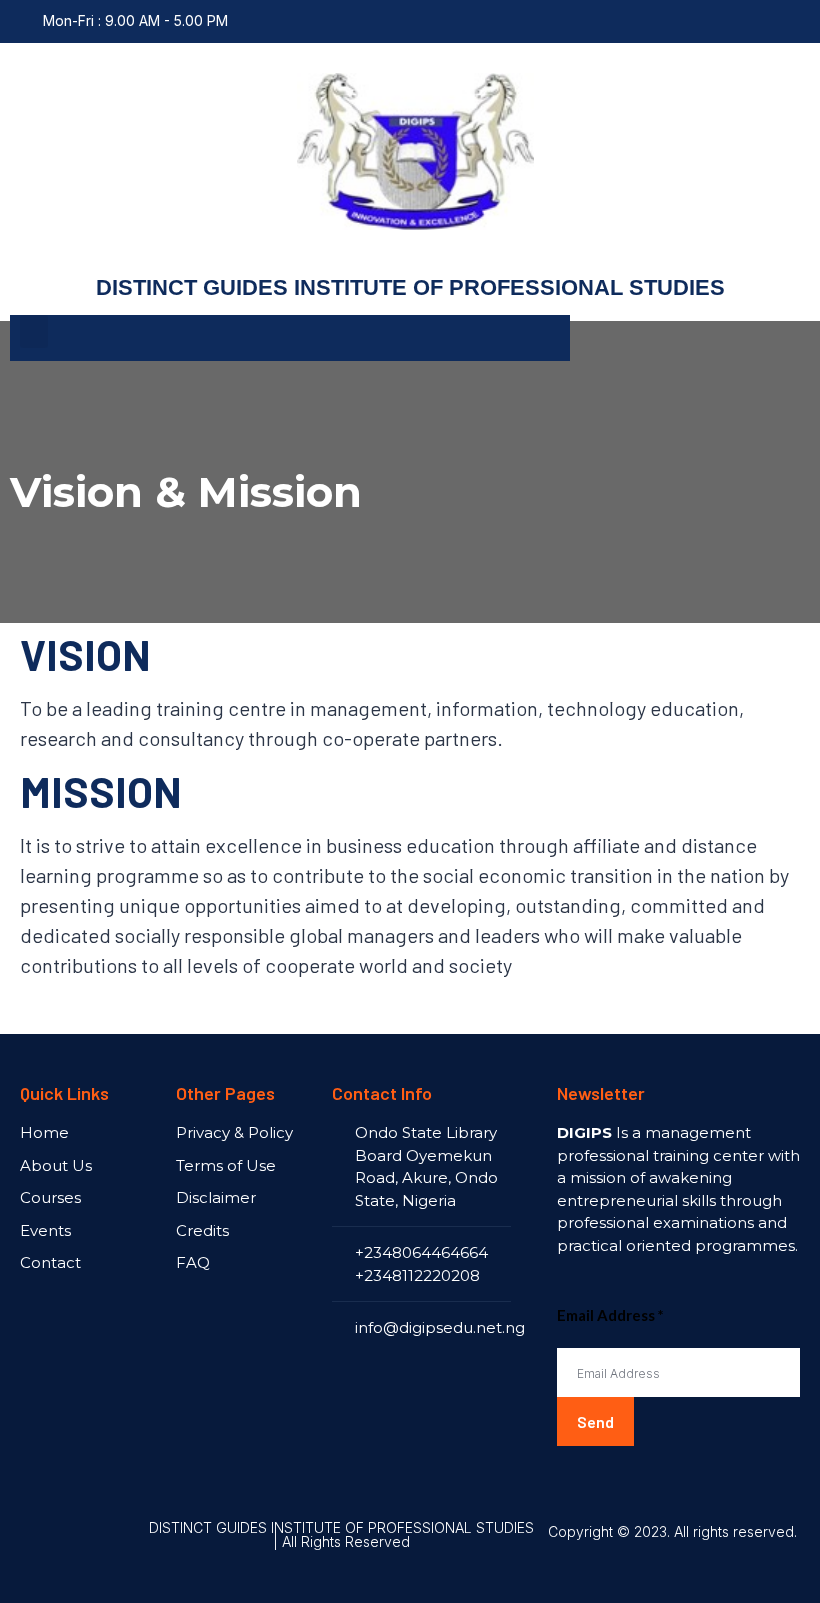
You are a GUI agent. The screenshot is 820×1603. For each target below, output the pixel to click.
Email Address (610, 1315)
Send (595, 1421)
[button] (34, 331)
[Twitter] (790, 21)
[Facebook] (751, 21)
